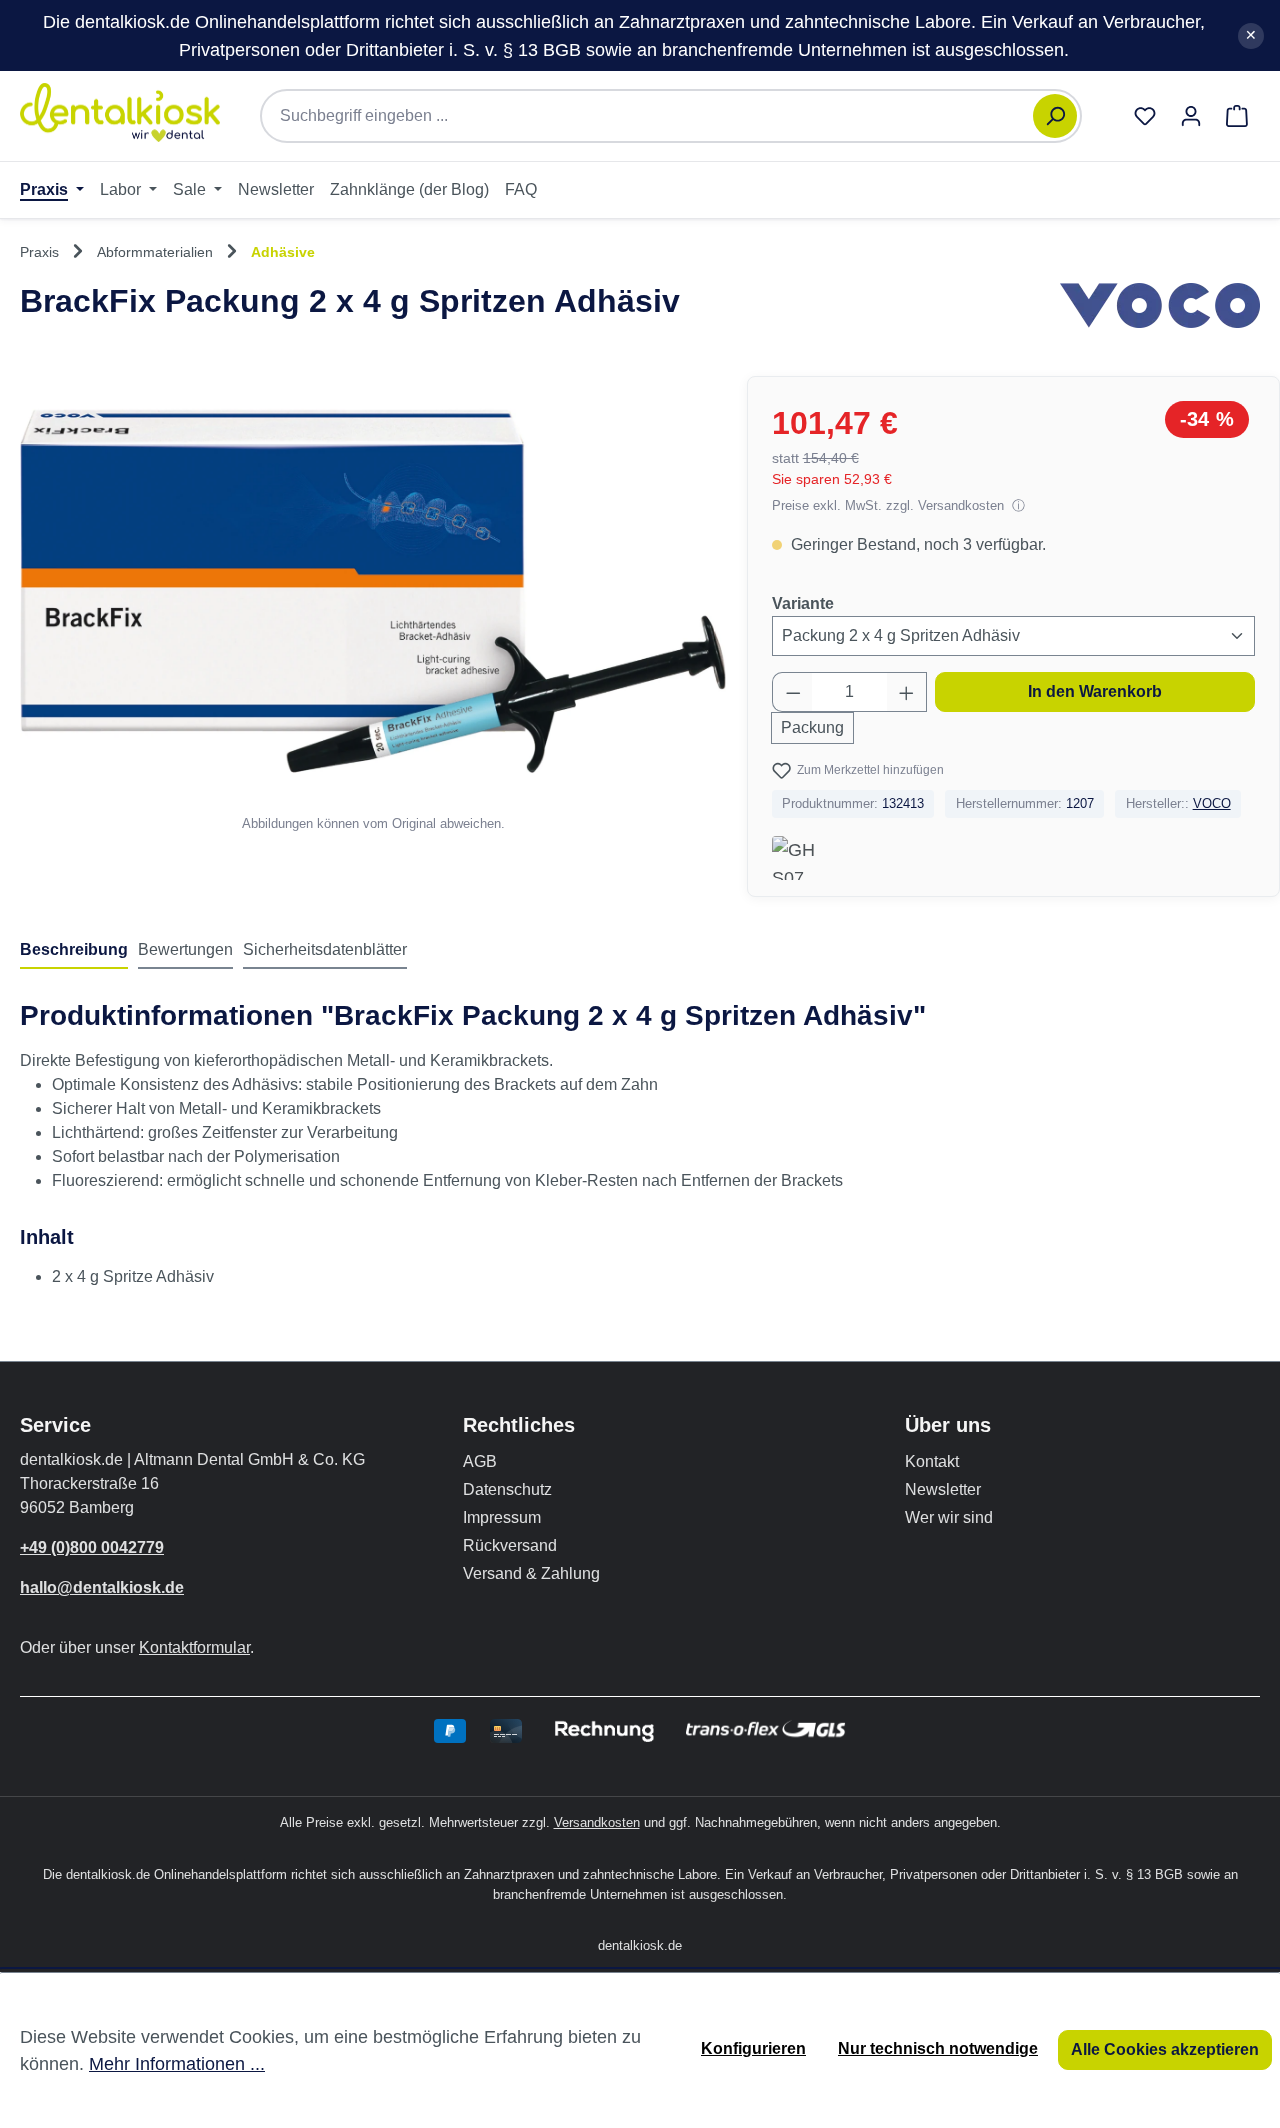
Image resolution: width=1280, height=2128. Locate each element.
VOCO (1212, 803)
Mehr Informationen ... (177, 2063)
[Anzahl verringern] (793, 692)
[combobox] (657, 116)
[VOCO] (1160, 309)
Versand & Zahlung (531, 1573)
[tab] (74, 951)
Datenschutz (507, 1489)
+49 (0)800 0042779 (92, 1547)
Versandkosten (597, 1822)
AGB (480, 1461)
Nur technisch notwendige (938, 2048)
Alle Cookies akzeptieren (1165, 2049)
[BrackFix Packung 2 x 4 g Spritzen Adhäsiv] (373, 591)
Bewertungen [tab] (185, 949)
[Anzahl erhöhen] (907, 692)
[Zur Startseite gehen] (120, 112)
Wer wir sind (949, 1517)
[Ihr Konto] (1191, 116)
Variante (803, 603)
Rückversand (510, 1545)
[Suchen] (1055, 116)
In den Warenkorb (1095, 691)
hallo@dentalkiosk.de (102, 1587)
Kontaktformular (194, 1647)
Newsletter (943, 1489)
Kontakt (932, 1461)
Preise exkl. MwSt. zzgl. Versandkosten (890, 505)
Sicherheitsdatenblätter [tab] (325, 949)
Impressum (502, 1517)
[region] (373, 605)
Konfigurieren (753, 2048)
